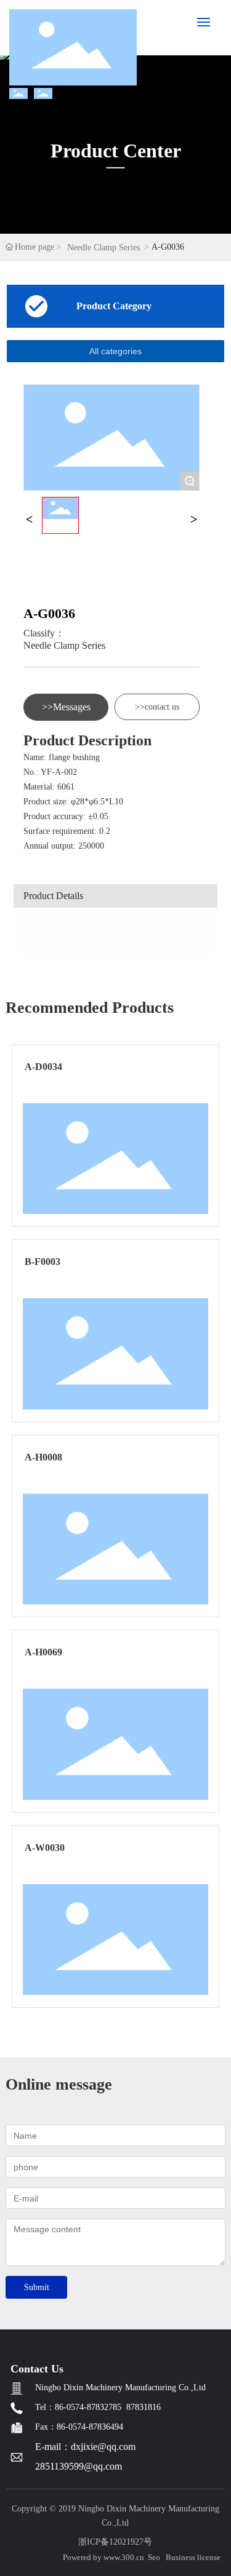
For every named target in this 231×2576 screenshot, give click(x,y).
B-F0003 (43, 1262)
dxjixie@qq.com (103, 2447)
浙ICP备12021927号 (115, 2542)
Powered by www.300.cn (103, 2557)
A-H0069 (43, 1652)
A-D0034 (43, 1067)
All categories (115, 351)
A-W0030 (45, 1848)
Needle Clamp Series (103, 248)
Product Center (116, 151)
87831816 (144, 2407)
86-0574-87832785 (88, 2407)
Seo (154, 2557)
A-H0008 (43, 1457)
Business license (193, 2557)
